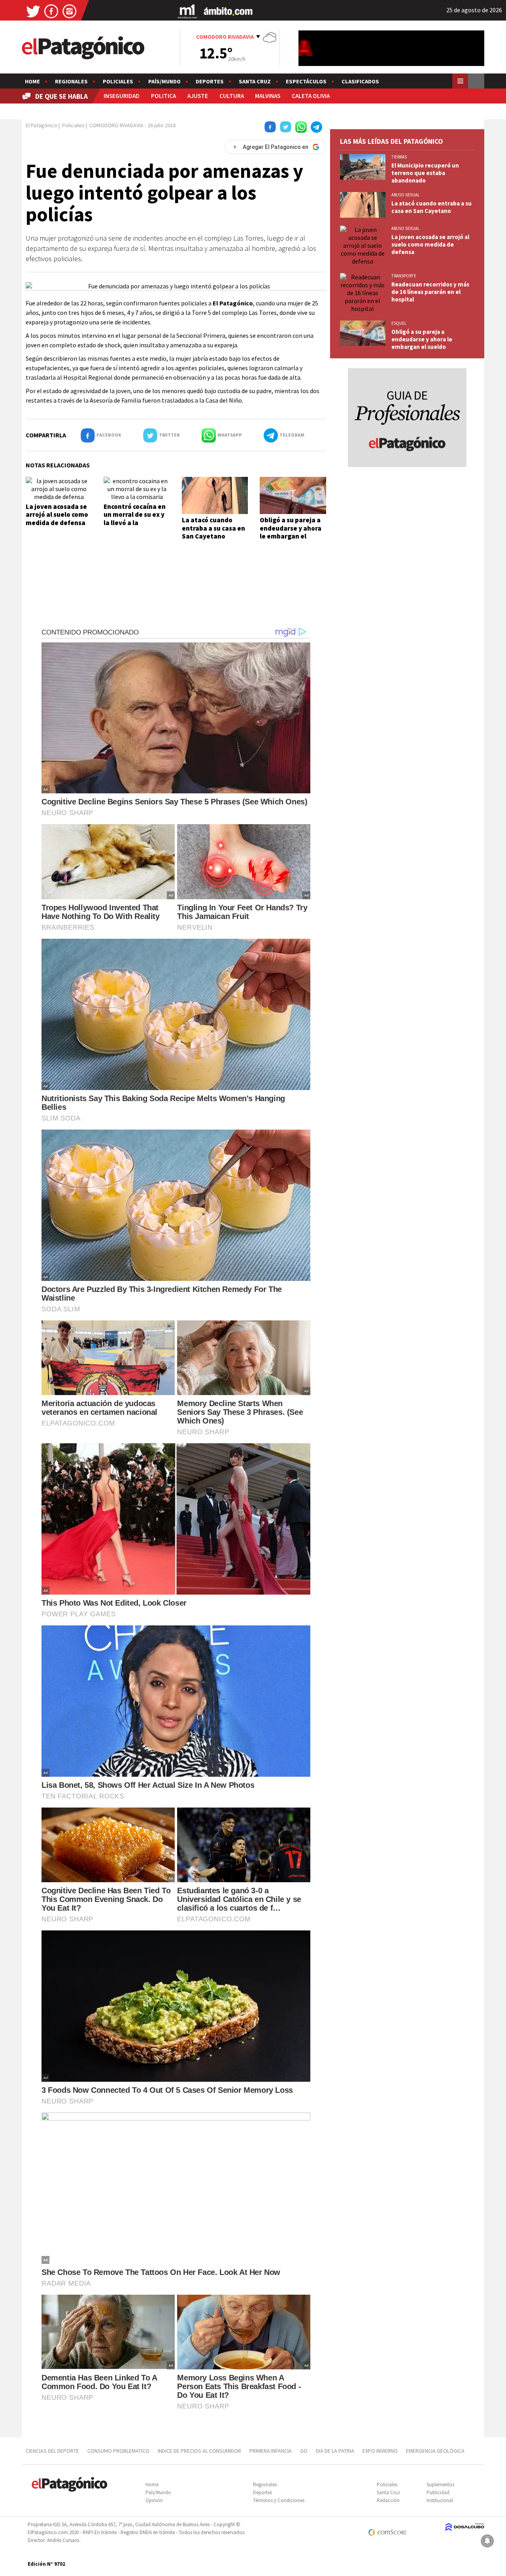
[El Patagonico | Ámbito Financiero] (228, 11)
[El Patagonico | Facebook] (51, 11)
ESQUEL (399, 323)
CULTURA (232, 96)
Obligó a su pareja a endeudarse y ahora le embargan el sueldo (291, 532)
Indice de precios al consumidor (199, 2451)
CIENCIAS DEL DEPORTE (52, 2451)
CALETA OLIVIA (311, 96)
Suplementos (440, 2485)
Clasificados (360, 81)
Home (32, 81)
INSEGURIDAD (122, 96)
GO (304, 2451)
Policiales (118, 81)
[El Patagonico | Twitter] (33, 11)
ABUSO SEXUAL (405, 195)
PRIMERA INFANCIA (271, 2451)
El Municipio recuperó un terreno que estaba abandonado (425, 173)
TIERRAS (399, 157)
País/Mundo (164, 81)
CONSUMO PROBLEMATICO (118, 2451)
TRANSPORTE (404, 276)
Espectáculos (306, 81)
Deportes (210, 81)
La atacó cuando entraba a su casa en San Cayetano (213, 528)
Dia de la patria (335, 2451)
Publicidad (438, 2492)
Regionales (71, 81)
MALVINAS (268, 96)
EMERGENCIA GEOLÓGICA (436, 2451)
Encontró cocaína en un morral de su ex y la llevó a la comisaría (135, 519)
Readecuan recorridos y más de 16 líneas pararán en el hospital (430, 292)
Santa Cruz (255, 81)
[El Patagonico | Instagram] (70, 11)
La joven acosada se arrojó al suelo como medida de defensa (57, 515)
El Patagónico (42, 125)
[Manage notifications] (487, 2541)
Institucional (440, 2500)
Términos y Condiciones (279, 2500)
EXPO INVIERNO (380, 2451)
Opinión (154, 2500)
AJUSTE (198, 96)
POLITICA (163, 96)
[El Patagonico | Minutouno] (187, 11)
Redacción (388, 2500)
